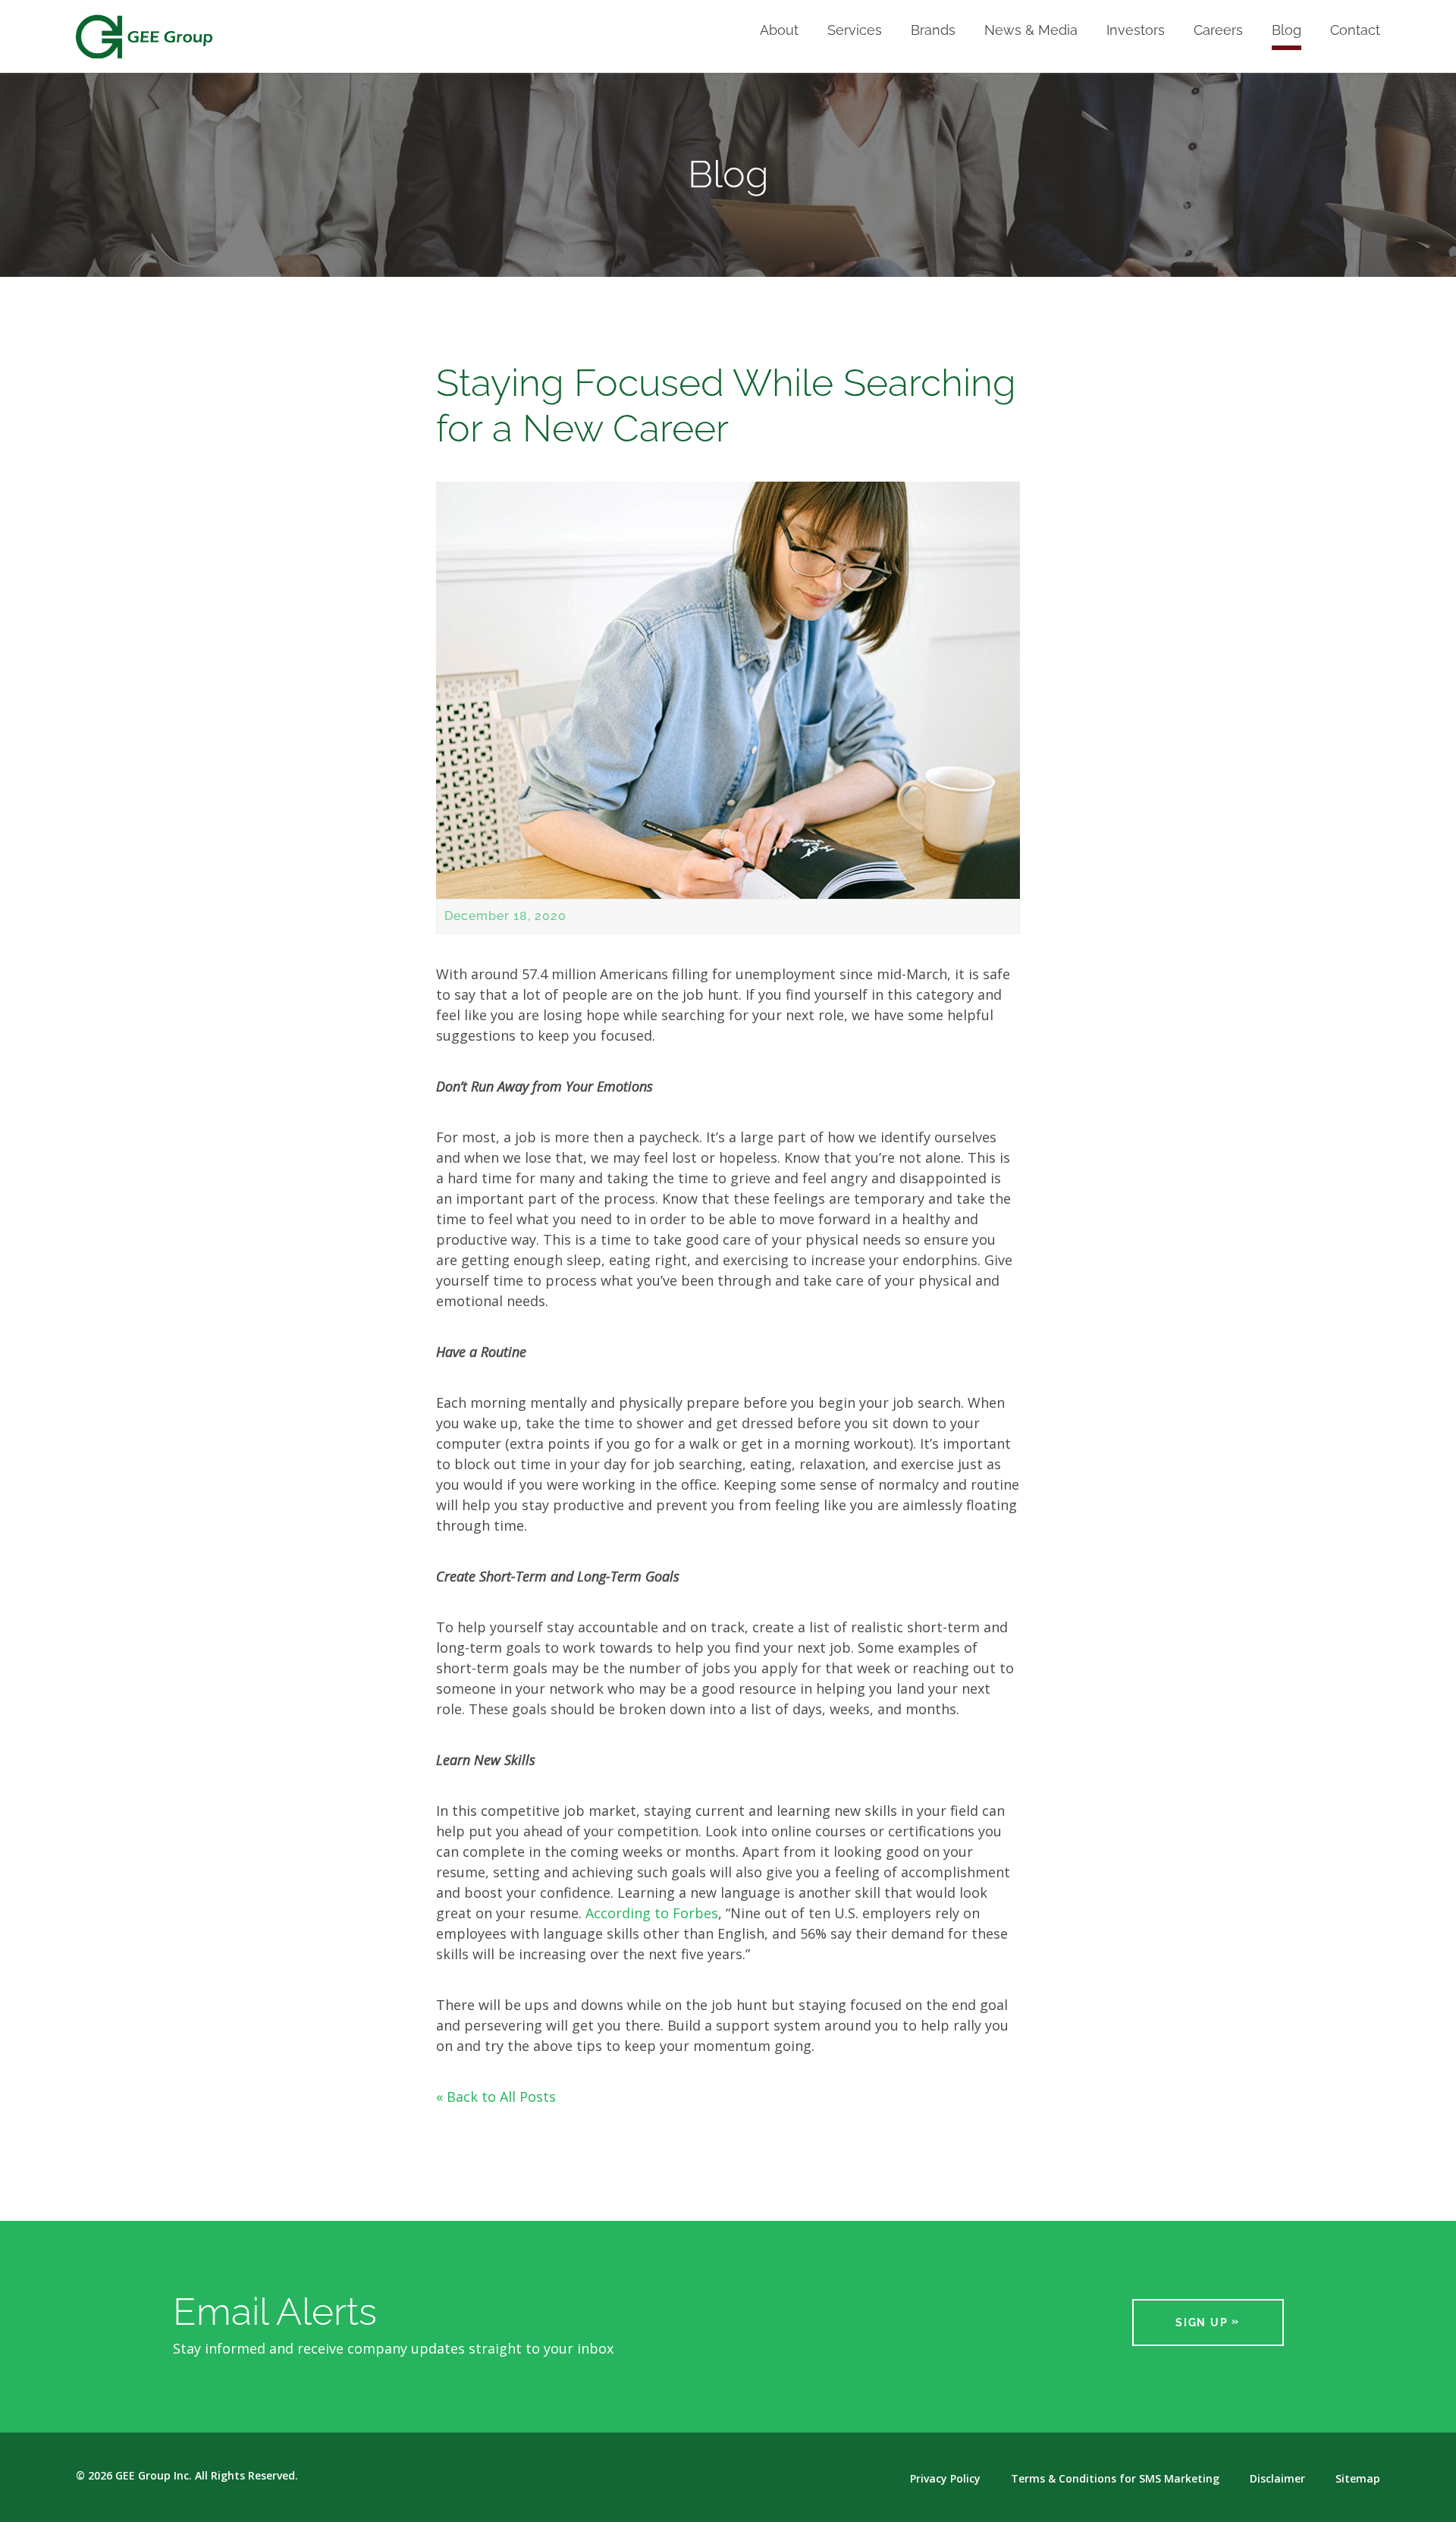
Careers (1218, 31)
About (779, 31)
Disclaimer (1277, 2479)
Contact (1355, 31)
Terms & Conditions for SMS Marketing (1115, 2479)
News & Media (1031, 31)
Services (855, 31)
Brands (933, 31)
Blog (1287, 31)
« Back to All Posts (496, 2096)
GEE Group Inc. (154, 2475)
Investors (1136, 31)
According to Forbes (652, 1913)
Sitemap (1358, 2479)
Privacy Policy (945, 2479)
